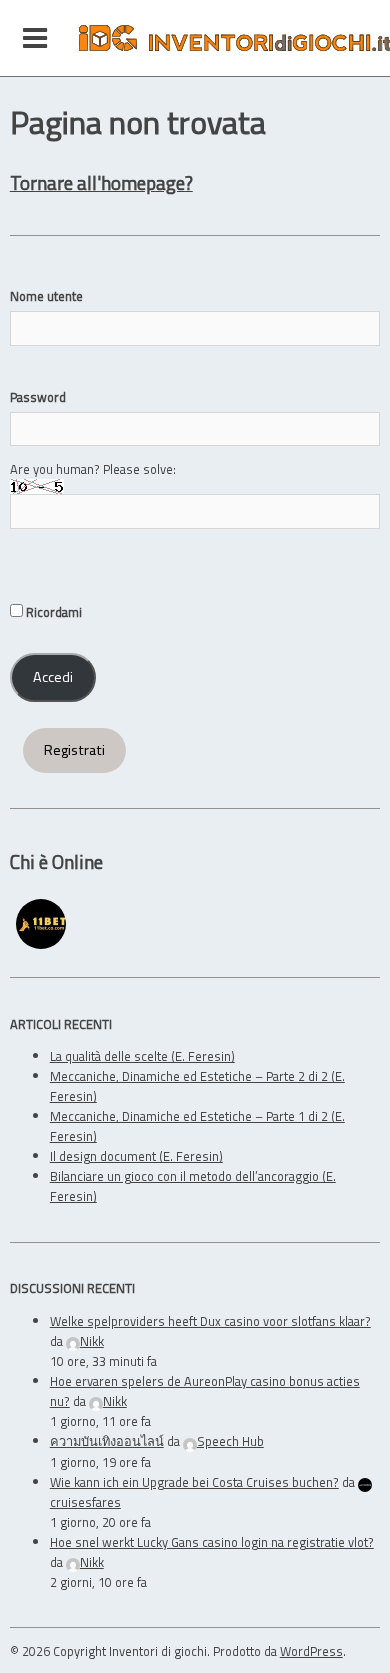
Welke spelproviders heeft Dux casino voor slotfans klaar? (210, 1321)
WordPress (311, 1651)
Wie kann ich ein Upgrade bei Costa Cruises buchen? (194, 1482)
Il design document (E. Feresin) (136, 1156)
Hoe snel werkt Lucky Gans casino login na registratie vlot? (212, 1542)
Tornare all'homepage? (101, 182)
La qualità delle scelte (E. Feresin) (142, 1056)
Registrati (74, 750)
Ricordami (52, 612)
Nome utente (46, 296)
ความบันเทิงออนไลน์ (107, 1441)
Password (38, 397)
